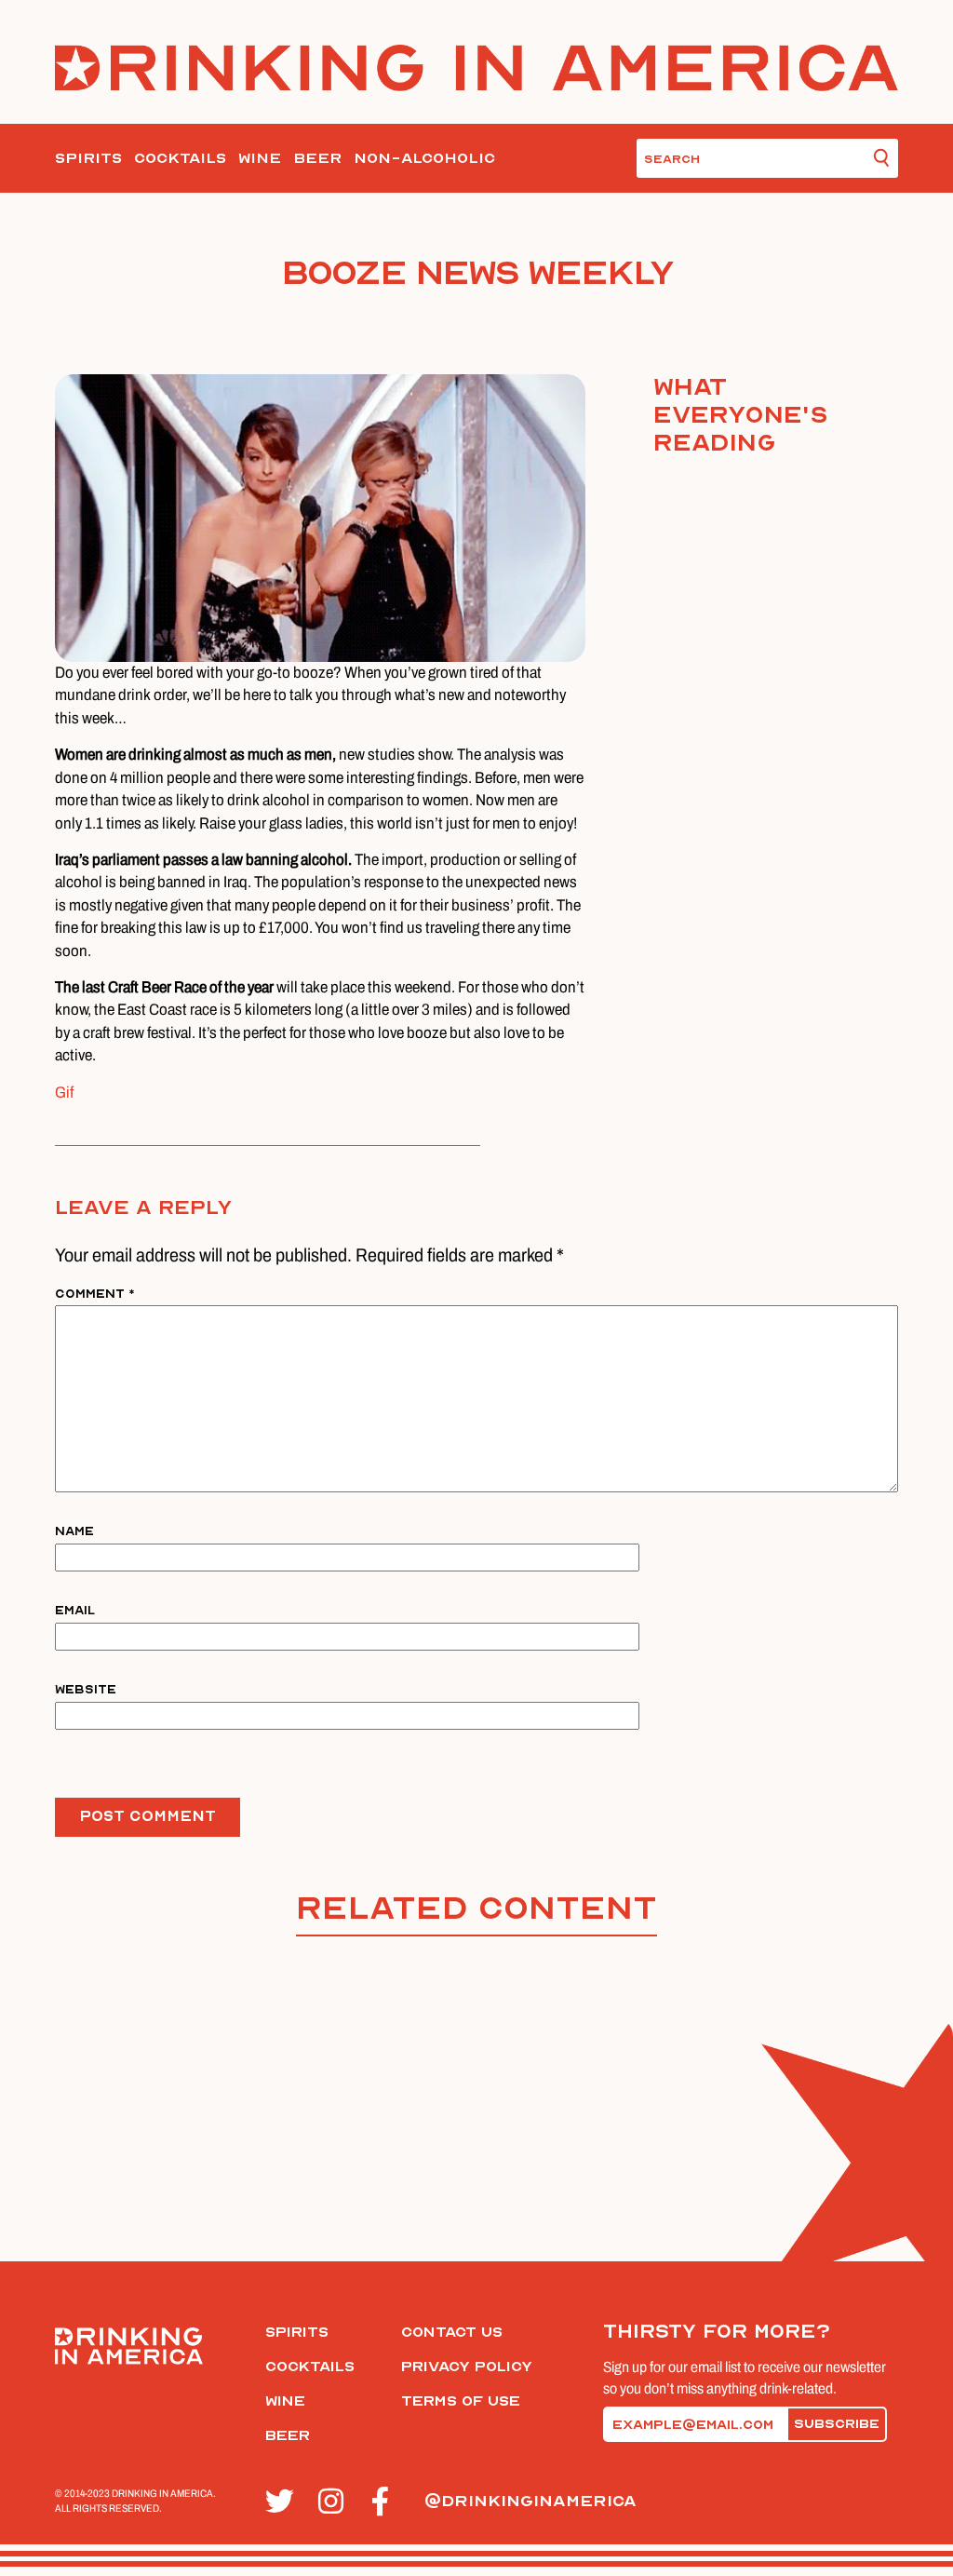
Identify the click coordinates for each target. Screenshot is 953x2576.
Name (74, 1531)
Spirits (88, 158)
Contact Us (452, 2332)
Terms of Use (461, 2401)
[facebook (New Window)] (388, 2502)
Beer (317, 158)
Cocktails (180, 158)
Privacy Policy (467, 2367)
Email (75, 1610)
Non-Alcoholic (424, 158)
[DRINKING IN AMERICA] (477, 67)
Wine (260, 158)
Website (86, 1689)
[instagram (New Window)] (335, 2502)
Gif (64, 1092)
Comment (95, 1294)
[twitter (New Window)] (282, 2502)
